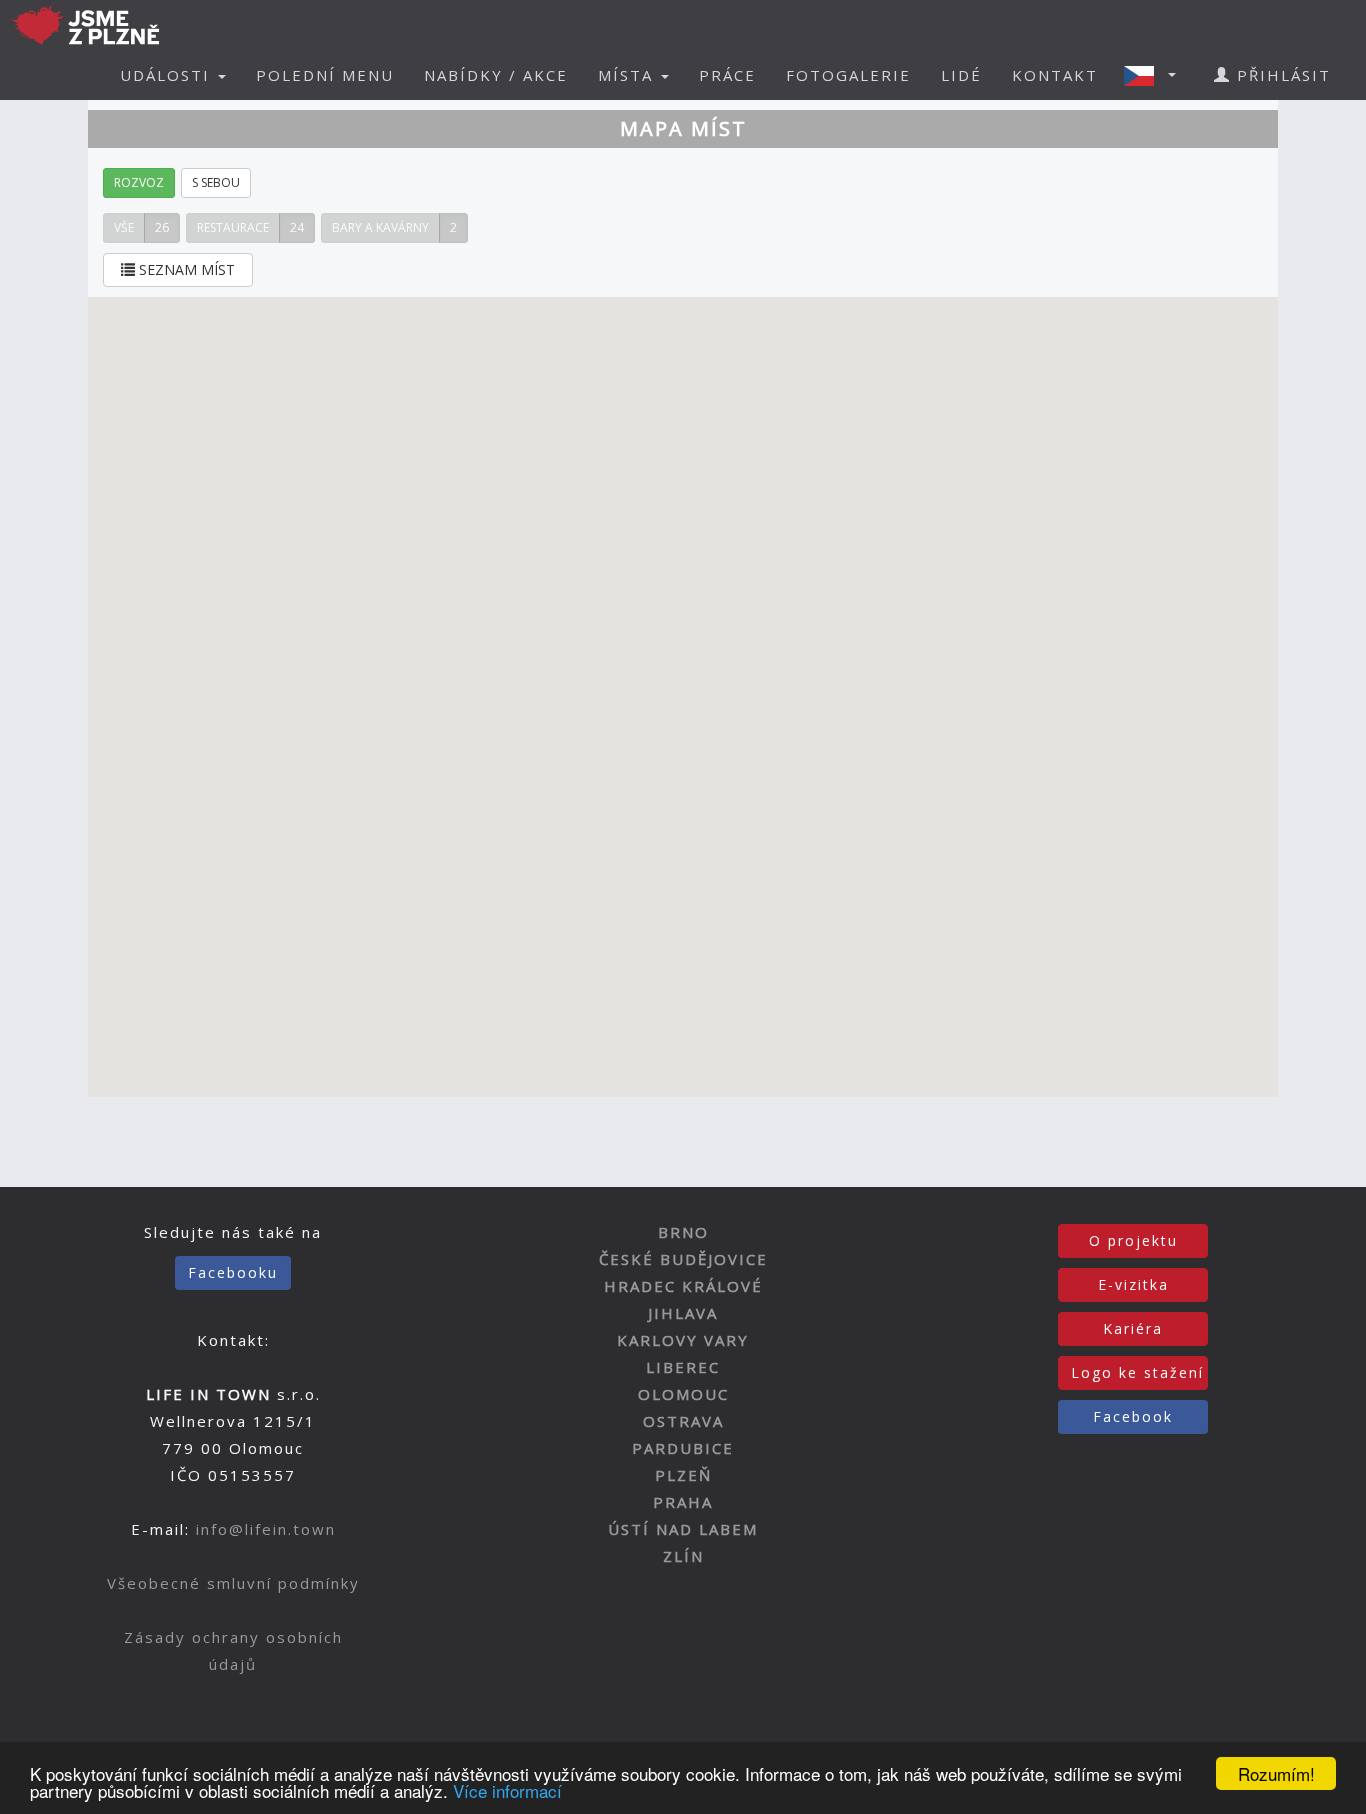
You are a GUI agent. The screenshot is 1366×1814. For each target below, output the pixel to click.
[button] (1156, 75)
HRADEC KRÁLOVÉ (683, 1286)
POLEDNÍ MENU (325, 75)
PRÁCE (727, 75)
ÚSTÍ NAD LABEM (683, 1529)
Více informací (507, 1790)
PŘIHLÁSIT (1281, 75)
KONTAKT (1055, 75)
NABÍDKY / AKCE (496, 75)
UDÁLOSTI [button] (168, 75)
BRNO (683, 1232)
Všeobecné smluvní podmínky (233, 1583)
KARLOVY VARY (683, 1340)
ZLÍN (683, 1556)
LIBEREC (683, 1367)
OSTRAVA (683, 1421)
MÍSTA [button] (628, 75)
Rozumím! (1276, 1773)
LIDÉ (961, 75)
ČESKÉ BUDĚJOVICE (683, 1259)
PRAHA (683, 1502)
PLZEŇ (683, 1475)
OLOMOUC (683, 1394)
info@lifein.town (266, 1529)
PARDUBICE (683, 1448)
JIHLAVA (683, 1313)
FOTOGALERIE (848, 75)
